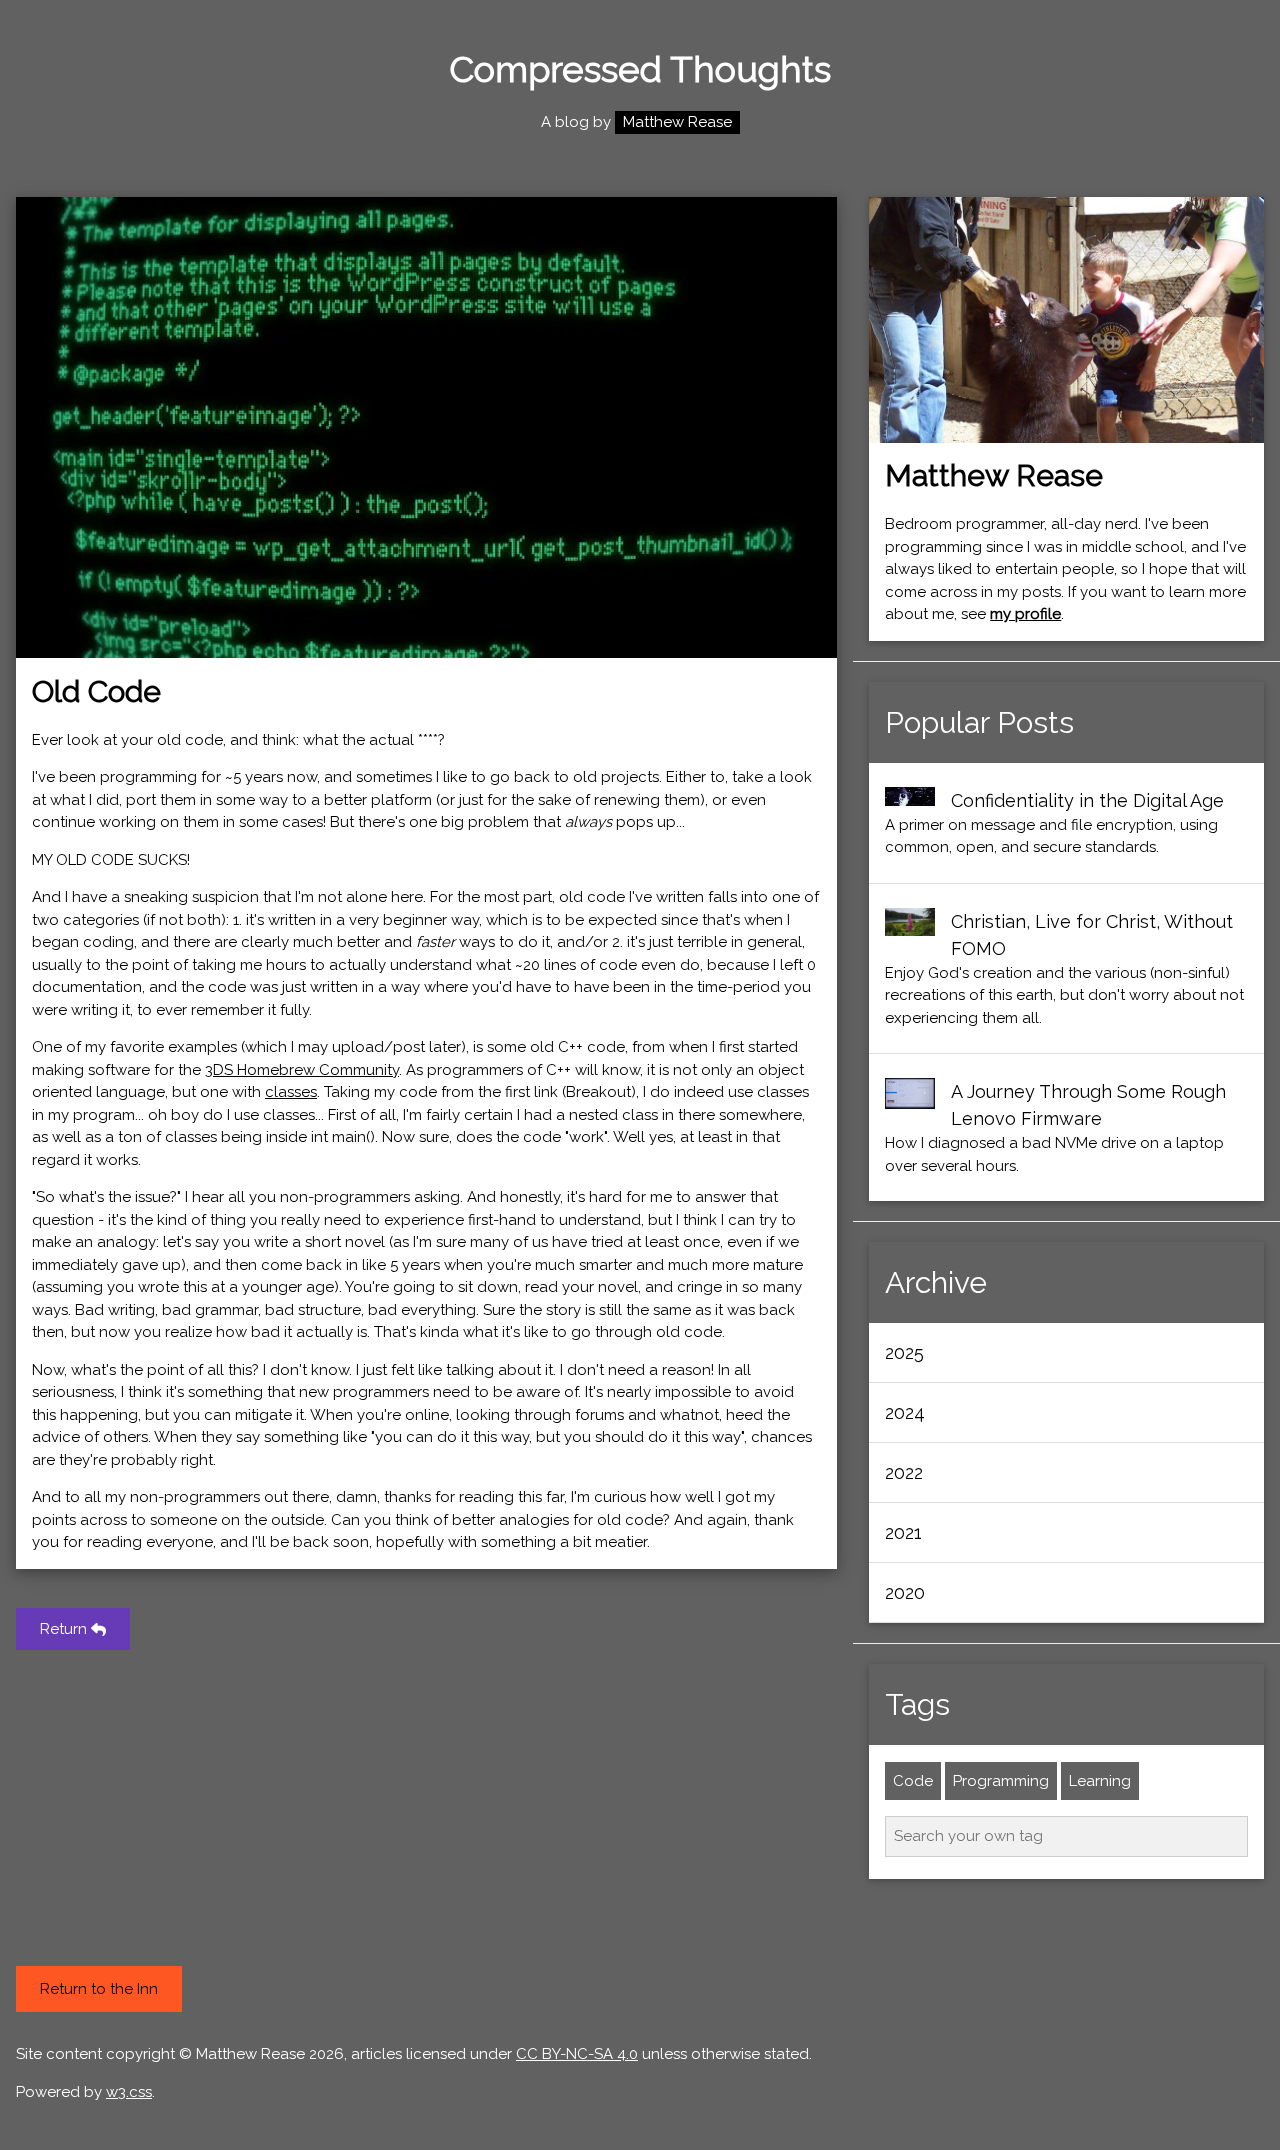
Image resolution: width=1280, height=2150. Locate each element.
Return (65, 1629)
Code (913, 1781)
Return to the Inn (99, 1989)
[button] (1066, 1353)
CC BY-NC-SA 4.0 (577, 2054)
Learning (1100, 1781)
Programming (1001, 1781)
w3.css (129, 2092)
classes (291, 1092)
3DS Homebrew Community (302, 1070)
